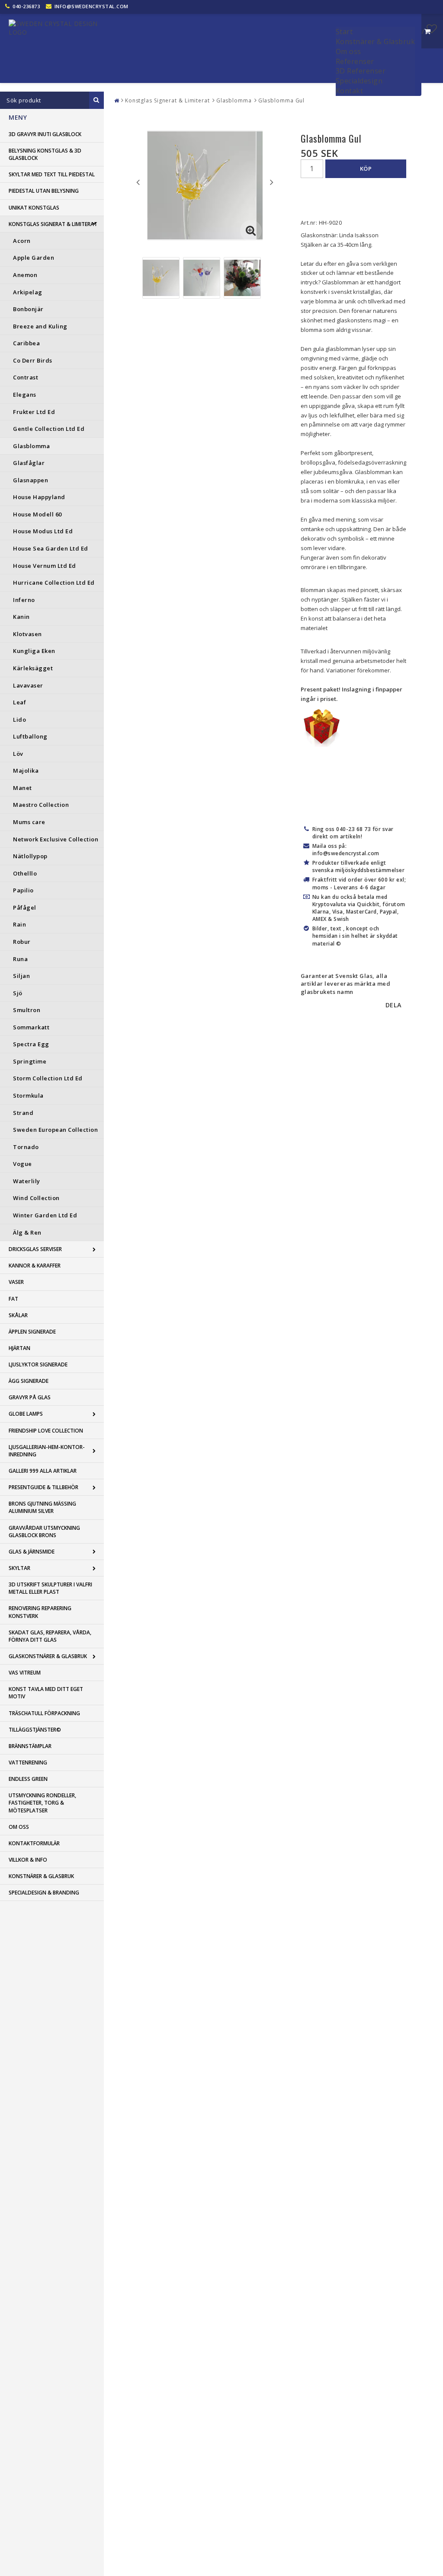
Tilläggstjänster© (35, 1730)
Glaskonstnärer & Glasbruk (48, 1656)
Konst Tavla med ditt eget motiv (46, 1693)
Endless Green (28, 1779)
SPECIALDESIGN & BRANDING (44, 1893)
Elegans (25, 395)
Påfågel (25, 907)
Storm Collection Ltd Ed (48, 1078)
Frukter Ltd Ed (34, 412)
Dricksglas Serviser (35, 1249)
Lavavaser (28, 685)
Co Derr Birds (33, 360)
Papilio (23, 890)
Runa (20, 959)
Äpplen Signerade (32, 1332)
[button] (432, 29)
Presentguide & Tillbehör (43, 1487)
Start (344, 32)
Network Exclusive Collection (56, 839)
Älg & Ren (27, 1232)
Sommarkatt (31, 1027)
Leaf (19, 702)
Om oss (348, 51)
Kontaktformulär (34, 1843)
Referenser (355, 61)
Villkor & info (28, 1860)
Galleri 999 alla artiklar (43, 1471)
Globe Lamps (26, 1414)
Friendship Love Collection (46, 1431)
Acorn (22, 241)
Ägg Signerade (29, 1381)
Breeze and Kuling (40, 326)
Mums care (29, 822)
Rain (19, 924)
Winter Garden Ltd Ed (45, 1215)
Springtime (30, 1061)
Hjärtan (19, 1348)
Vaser (16, 1282)
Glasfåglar (29, 463)
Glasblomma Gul (282, 100)
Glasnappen (30, 480)
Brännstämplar (30, 1746)
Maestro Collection (41, 805)
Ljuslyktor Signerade (38, 1364)
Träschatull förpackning (44, 1713)
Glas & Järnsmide (32, 1552)
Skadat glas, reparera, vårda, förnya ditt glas (50, 1636)
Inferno (24, 600)
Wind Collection (36, 1198)
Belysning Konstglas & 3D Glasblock (45, 154)
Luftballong (30, 736)
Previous (138, 182)
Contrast (26, 377)
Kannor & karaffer (35, 1266)
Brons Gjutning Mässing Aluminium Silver (42, 1507)
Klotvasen (27, 634)
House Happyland (39, 497)
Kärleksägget (33, 668)
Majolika (26, 771)
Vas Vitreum (25, 1673)
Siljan (21, 976)
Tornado (26, 1147)
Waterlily (27, 1181)
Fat (13, 1299)
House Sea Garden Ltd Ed (51, 548)
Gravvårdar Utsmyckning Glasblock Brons (44, 1532)
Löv (18, 754)
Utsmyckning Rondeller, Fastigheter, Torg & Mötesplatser (42, 1803)
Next (272, 182)
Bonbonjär (28, 309)
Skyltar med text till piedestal (52, 174)
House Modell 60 (37, 514)
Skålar (18, 1315)
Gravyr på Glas (30, 1397)
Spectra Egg (31, 1044)
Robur (22, 942)
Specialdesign (359, 81)
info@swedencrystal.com (91, 6)
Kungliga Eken (34, 651)
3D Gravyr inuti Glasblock (45, 134)
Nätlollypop (30, 856)
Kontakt (350, 91)
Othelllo (25, 873)
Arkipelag (28, 292)
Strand (23, 1113)
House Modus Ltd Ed (43, 531)
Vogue (22, 1164)
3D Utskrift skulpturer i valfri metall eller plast (50, 1588)
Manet (22, 788)
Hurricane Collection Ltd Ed (54, 583)
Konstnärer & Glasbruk (376, 41)
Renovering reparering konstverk (40, 1612)
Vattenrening (28, 1762)
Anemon (25, 275)
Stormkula (28, 1095)
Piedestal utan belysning (44, 191)
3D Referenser (361, 71)
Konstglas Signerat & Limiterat (53, 224)
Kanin (21, 617)
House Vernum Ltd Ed (45, 566)
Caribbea (26, 343)
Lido (19, 720)
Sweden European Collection (55, 1130)
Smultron (27, 1010)
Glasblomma (31, 446)
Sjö (18, 993)
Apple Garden (34, 258)
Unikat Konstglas (34, 208)
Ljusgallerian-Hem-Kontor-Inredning (47, 1451)
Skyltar (19, 1568)
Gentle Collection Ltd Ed (49, 429)
